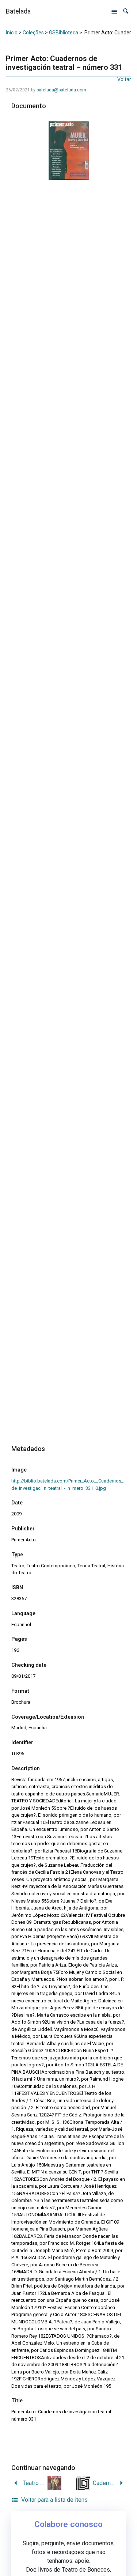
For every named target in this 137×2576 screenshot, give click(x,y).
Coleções (33, 33)
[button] (126, 11)
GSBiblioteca (64, 33)
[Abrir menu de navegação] (114, 11)
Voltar (124, 79)
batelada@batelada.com (61, 90)
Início (12, 33)
